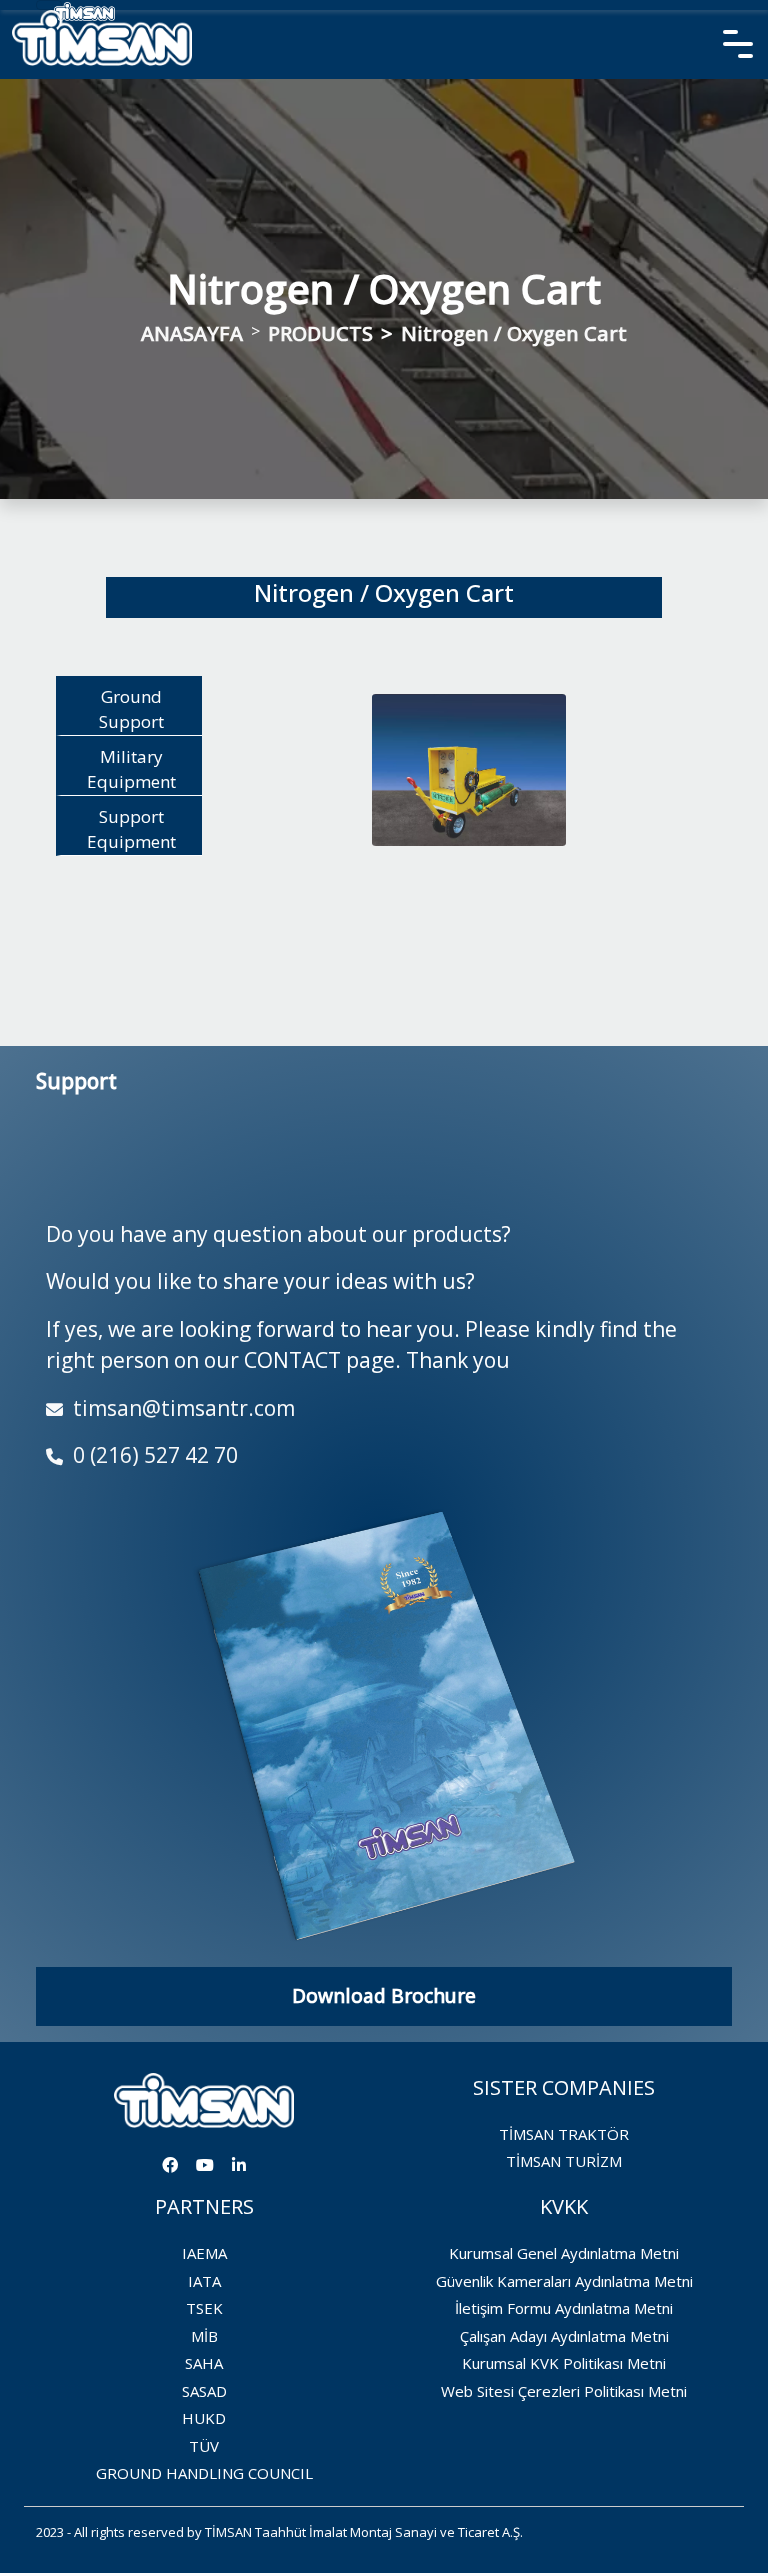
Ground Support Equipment (131, 710)
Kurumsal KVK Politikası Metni (564, 2363)
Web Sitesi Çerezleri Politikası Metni (564, 2391)
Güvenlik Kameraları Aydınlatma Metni (564, 2281)
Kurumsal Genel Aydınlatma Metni (564, 2253)
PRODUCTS (320, 333)
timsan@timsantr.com (181, 1408)
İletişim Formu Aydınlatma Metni (564, 2308)
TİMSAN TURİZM (564, 2161)
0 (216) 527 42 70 (153, 1455)
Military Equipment (131, 769)
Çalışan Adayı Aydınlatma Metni (564, 2336)
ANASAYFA (192, 333)
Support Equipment (131, 829)
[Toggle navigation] (49, 5)
